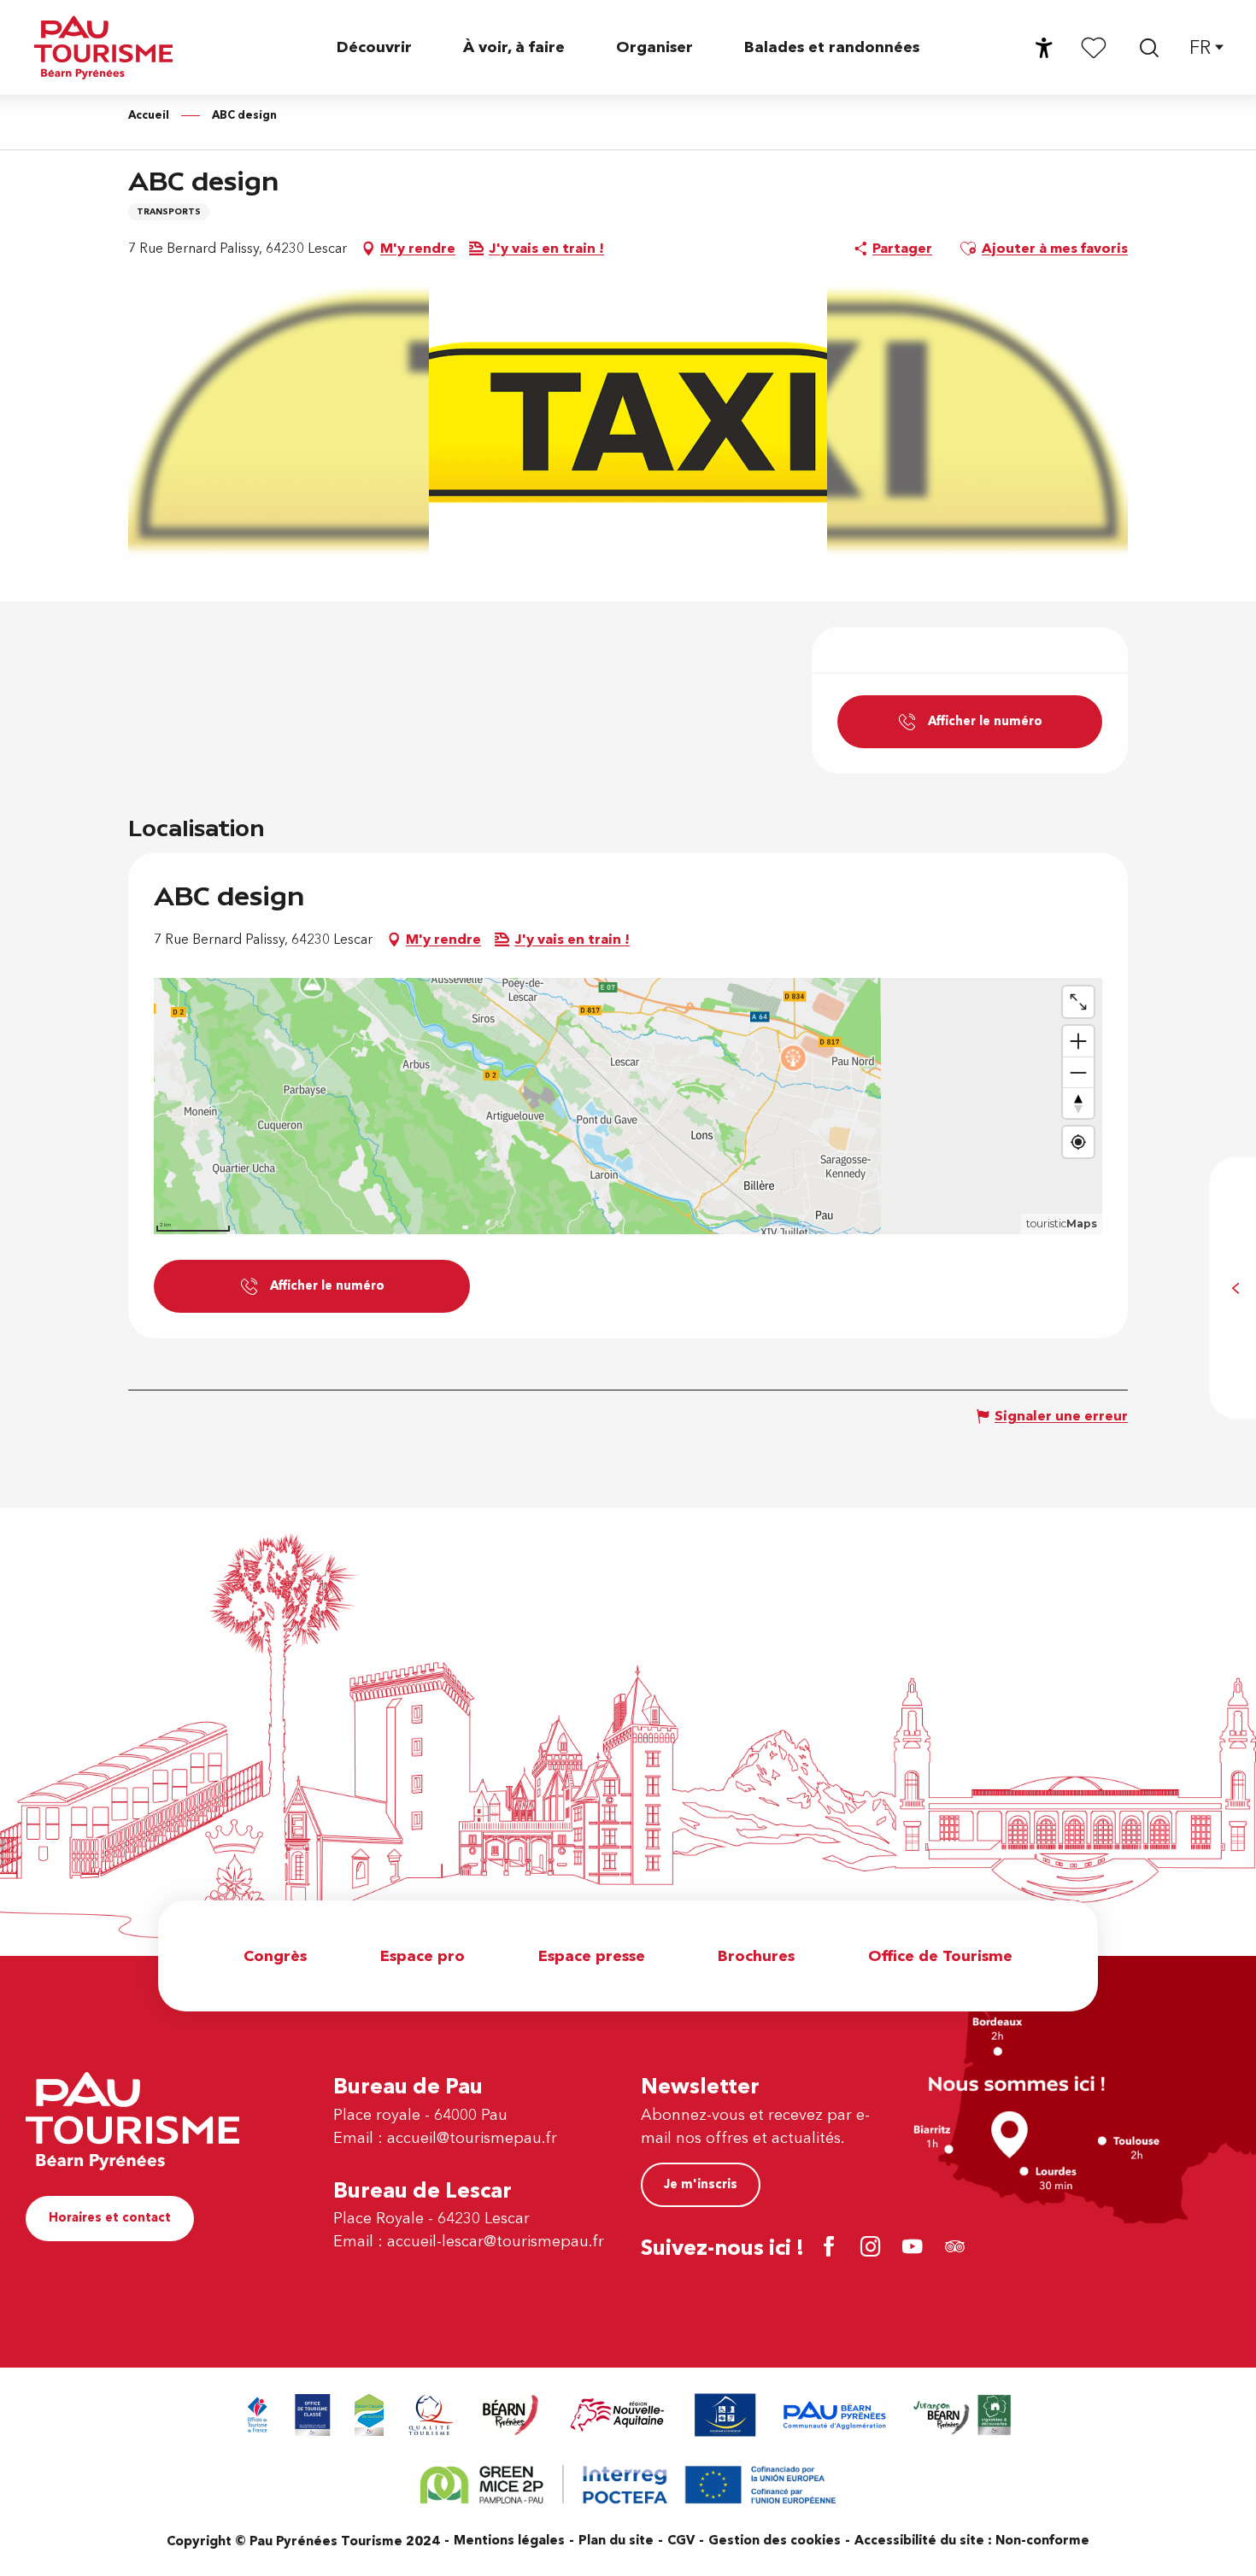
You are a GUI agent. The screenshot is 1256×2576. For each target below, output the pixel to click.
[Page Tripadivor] (957, 2248)
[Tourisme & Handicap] (725, 2415)
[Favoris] (1094, 47)
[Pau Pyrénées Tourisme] (103, 47)
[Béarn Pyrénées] (510, 2415)
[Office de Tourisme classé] (313, 2415)
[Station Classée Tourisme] (369, 2415)
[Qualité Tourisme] (431, 2415)
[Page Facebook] (832, 2248)
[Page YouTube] (916, 2248)
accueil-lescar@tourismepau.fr (496, 2242)
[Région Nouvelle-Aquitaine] (617, 2415)
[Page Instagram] (874, 2248)
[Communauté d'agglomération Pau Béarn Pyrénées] (834, 2415)
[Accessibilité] (1044, 48)
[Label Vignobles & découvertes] (962, 2415)
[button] (1149, 48)
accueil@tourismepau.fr (472, 2138)
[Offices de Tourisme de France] (258, 2415)
